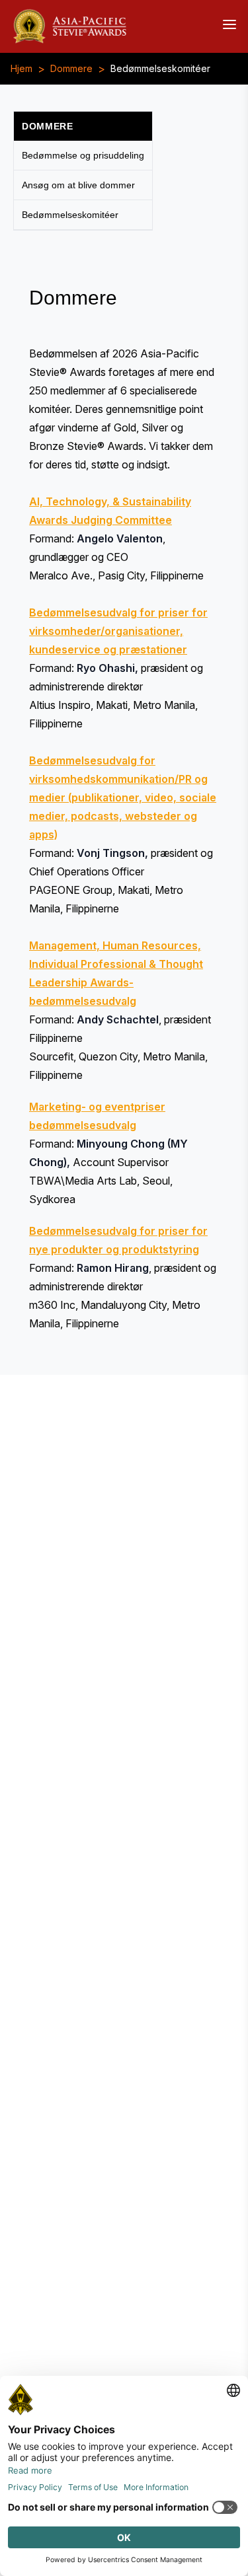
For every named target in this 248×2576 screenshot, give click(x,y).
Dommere (71, 69)
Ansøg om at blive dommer (78, 185)
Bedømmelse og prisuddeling (83, 155)
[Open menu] (229, 24)
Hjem (21, 69)
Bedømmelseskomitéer (160, 69)
